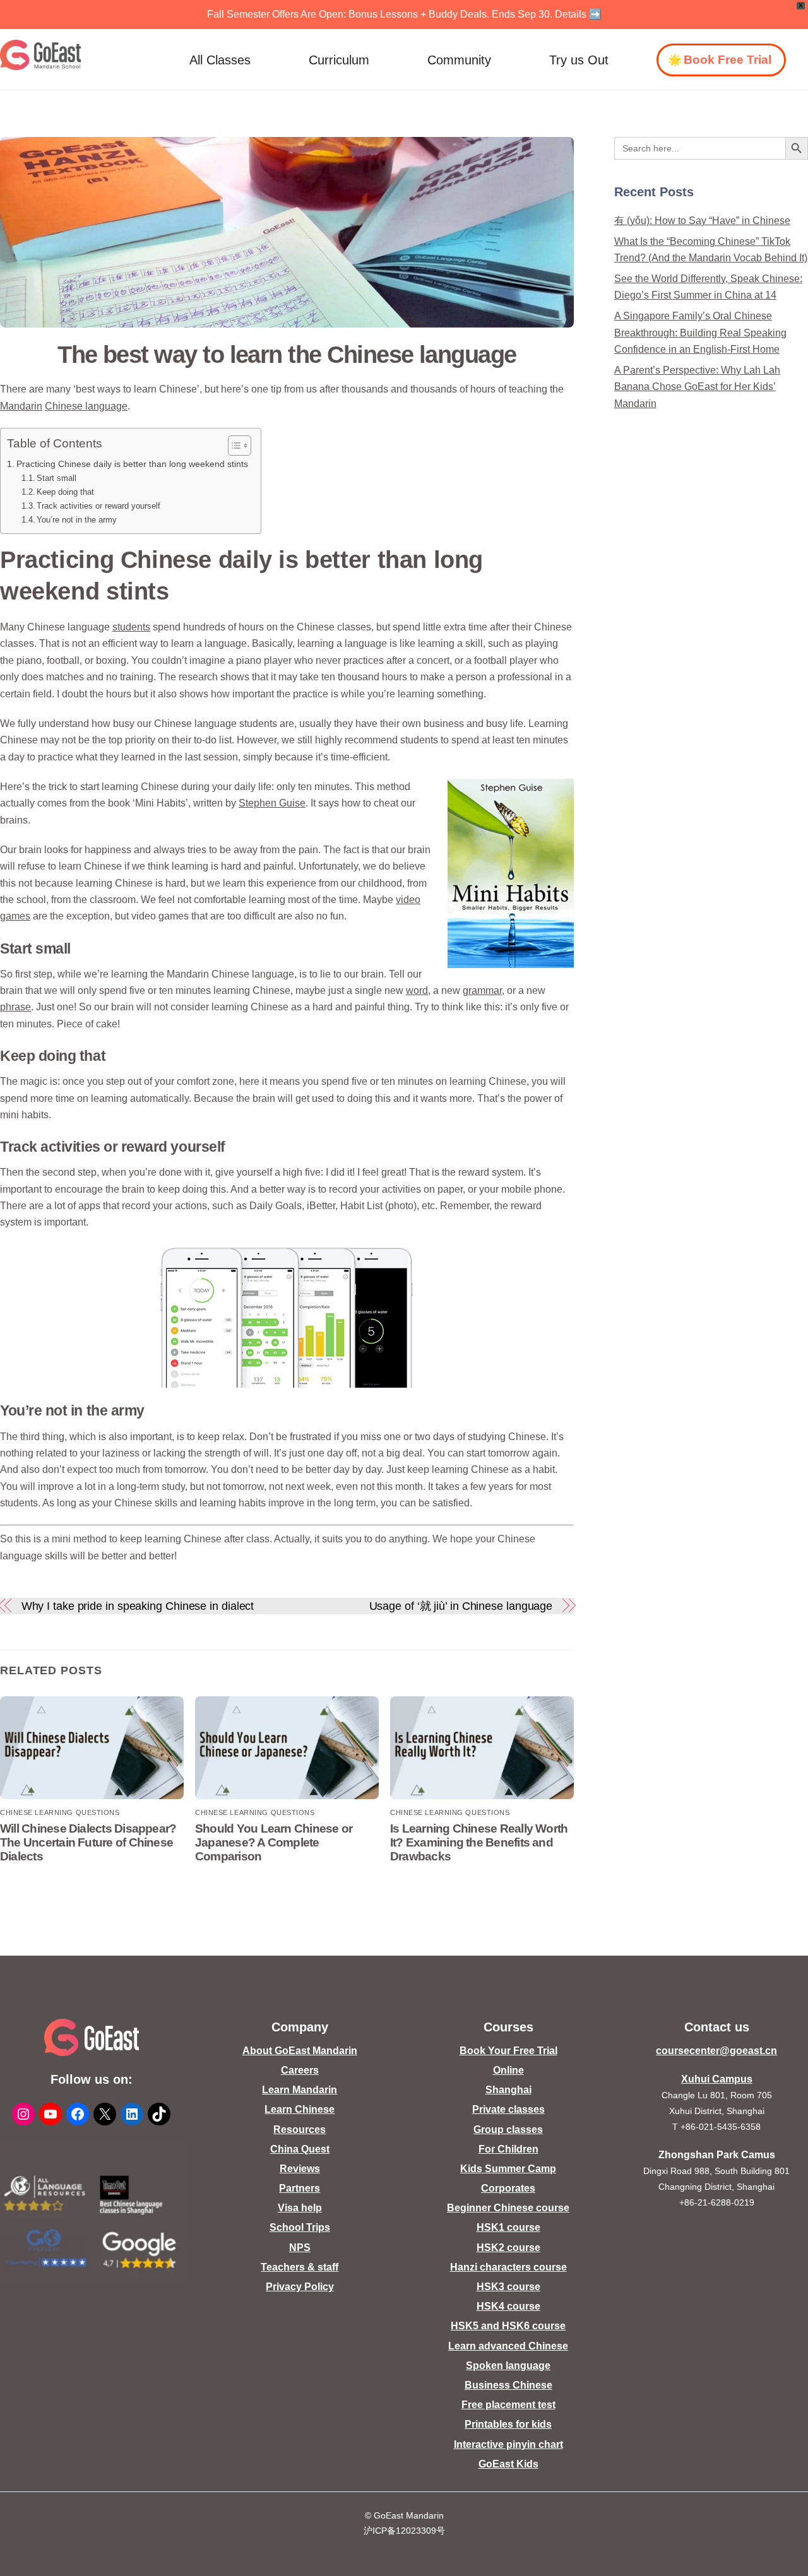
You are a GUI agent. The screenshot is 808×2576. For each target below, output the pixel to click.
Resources (300, 2130)
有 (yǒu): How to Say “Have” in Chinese (702, 221)
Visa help (300, 2208)
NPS (300, 2248)
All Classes (220, 60)
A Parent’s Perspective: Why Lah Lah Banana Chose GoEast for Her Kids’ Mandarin (697, 387)
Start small (56, 478)
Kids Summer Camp (508, 2169)
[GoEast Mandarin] (41, 55)
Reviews (300, 2169)
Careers (300, 2070)
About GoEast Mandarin (300, 2051)
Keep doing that (65, 492)
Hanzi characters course (508, 2267)
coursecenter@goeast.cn (716, 2051)
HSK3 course (508, 2287)
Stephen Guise (272, 803)
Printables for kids (508, 2424)
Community (459, 60)
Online (508, 2070)
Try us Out (579, 60)
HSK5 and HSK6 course (508, 2326)
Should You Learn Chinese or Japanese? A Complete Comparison (274, 1842)
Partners (300, 2188)
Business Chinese (508, 2385)
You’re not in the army (77, 520)
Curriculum (339, 60)
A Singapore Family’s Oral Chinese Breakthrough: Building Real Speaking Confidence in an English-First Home (700, 333)
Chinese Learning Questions (60, 1812)
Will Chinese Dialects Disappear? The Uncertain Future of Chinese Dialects (88, 1842)
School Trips (300, 2227)
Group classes (508, 2130)
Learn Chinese (300, 2109)
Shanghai (508, 2090)
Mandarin (21, 406)
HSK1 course (508, 2227)
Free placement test (508, 2405)
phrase (15, 1007)
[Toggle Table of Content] (233, 446)
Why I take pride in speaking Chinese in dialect (138, 1606)
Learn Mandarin (300, 2090)
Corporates (508, 2188)
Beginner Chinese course (508, 2208)
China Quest (300, 2149)
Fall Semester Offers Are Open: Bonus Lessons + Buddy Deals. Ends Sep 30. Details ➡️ (404, 14)
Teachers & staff (300, 2267)
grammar (482, 990)
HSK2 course (508, 2248)
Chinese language (86, 406)
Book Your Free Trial (508, 2051)
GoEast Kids (508, 2464)
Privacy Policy (300, 2287)
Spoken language (508, 2366)
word (417, 990)
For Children (508, 2149)
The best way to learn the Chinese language (287, 354)
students (131, 627)
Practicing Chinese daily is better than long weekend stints (132, 464)
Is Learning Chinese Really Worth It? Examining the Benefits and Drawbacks (479, 1842)
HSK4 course (508, 2306)
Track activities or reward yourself (98, 506)
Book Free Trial (728, 60)
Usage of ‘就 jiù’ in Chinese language (461, 1606)
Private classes (508, 2109)
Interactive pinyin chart (508, 2444)
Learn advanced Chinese (508, 2346)
